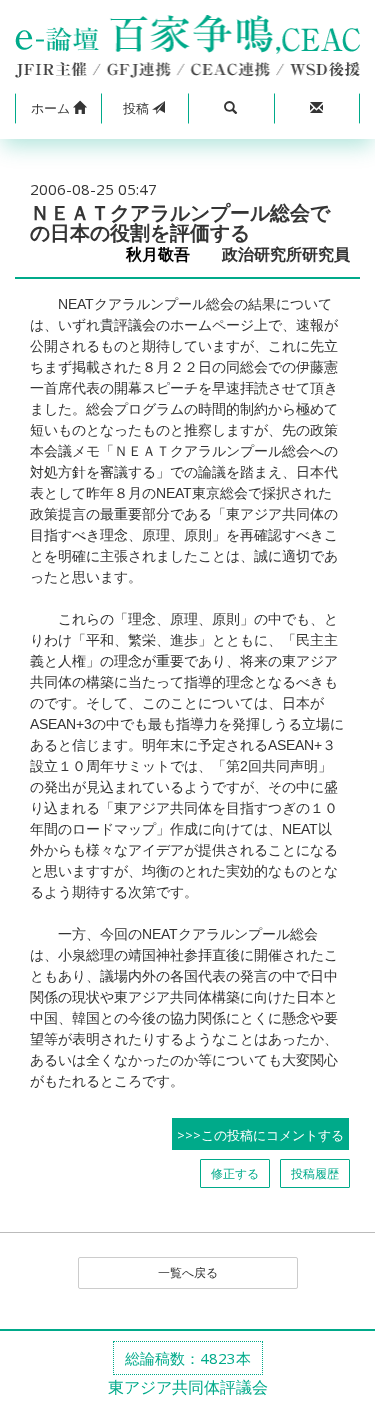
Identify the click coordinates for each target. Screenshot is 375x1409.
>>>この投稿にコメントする (260, 1135)
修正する (235, 1173)
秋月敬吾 (166, 254)
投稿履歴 (315, 1173)
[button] (58, 109)
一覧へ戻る (188, 1272)
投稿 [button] (137, 108)
